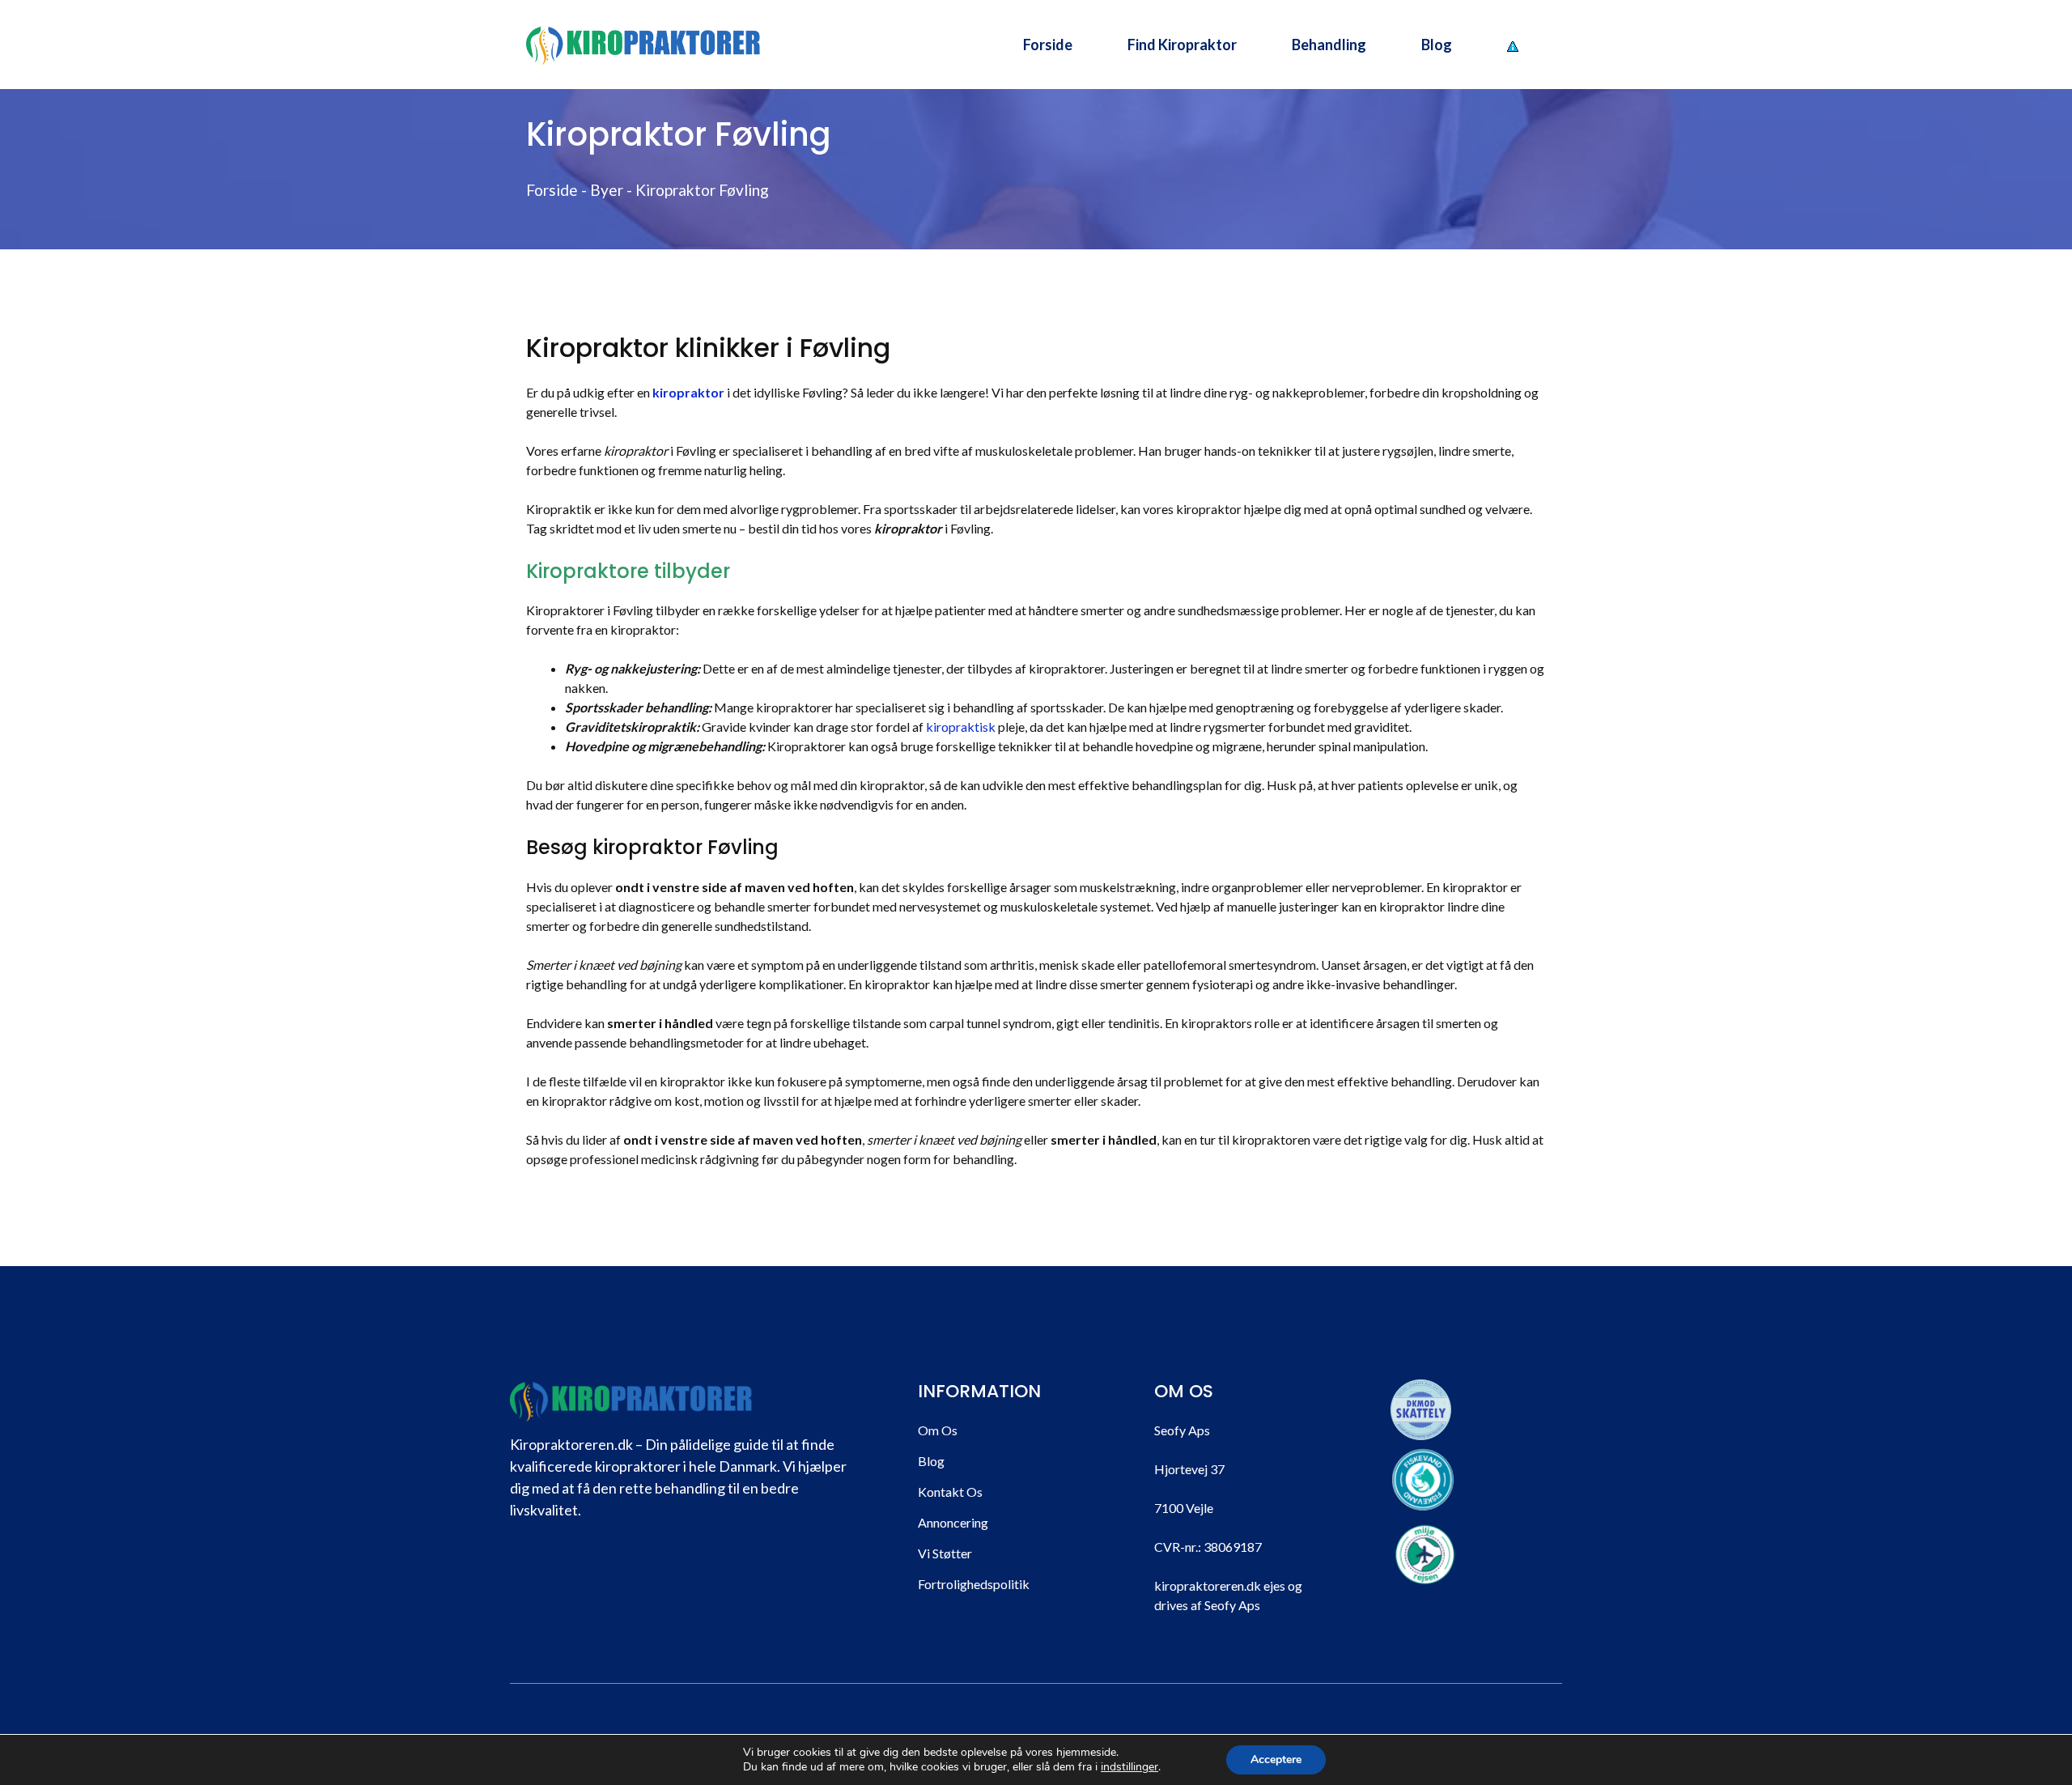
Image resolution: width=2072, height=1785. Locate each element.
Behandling (1329, 45)
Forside (1048, 45)
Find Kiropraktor (1182, 45)
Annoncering (953, 1522)
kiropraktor (688, 392)
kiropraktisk (961, 727)
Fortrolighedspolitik (974, 1584)
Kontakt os (950, 1492)
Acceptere (1276, 1759)
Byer (607, 190)
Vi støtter (945, 1553)
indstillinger (1129, 1767)
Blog (1437, 45)
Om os (938, 1430)
